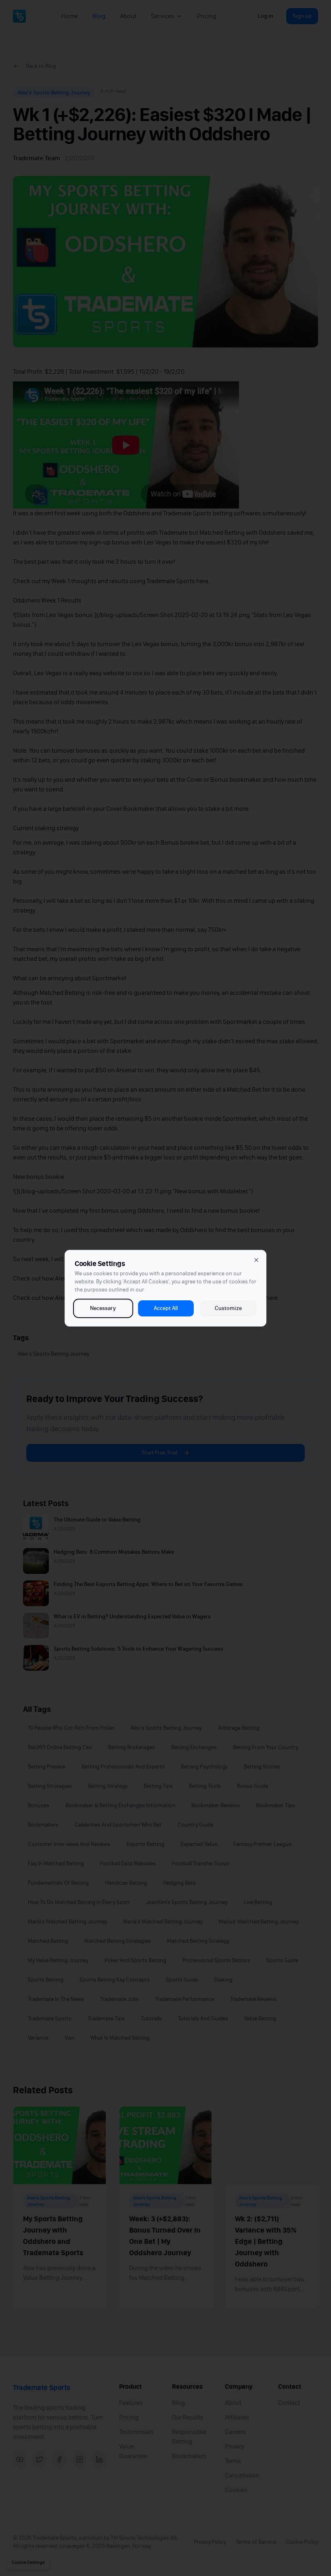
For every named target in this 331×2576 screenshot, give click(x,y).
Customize (228, 1308)
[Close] (256, 1260)
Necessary (103, 1308)
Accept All (166, 1308)
